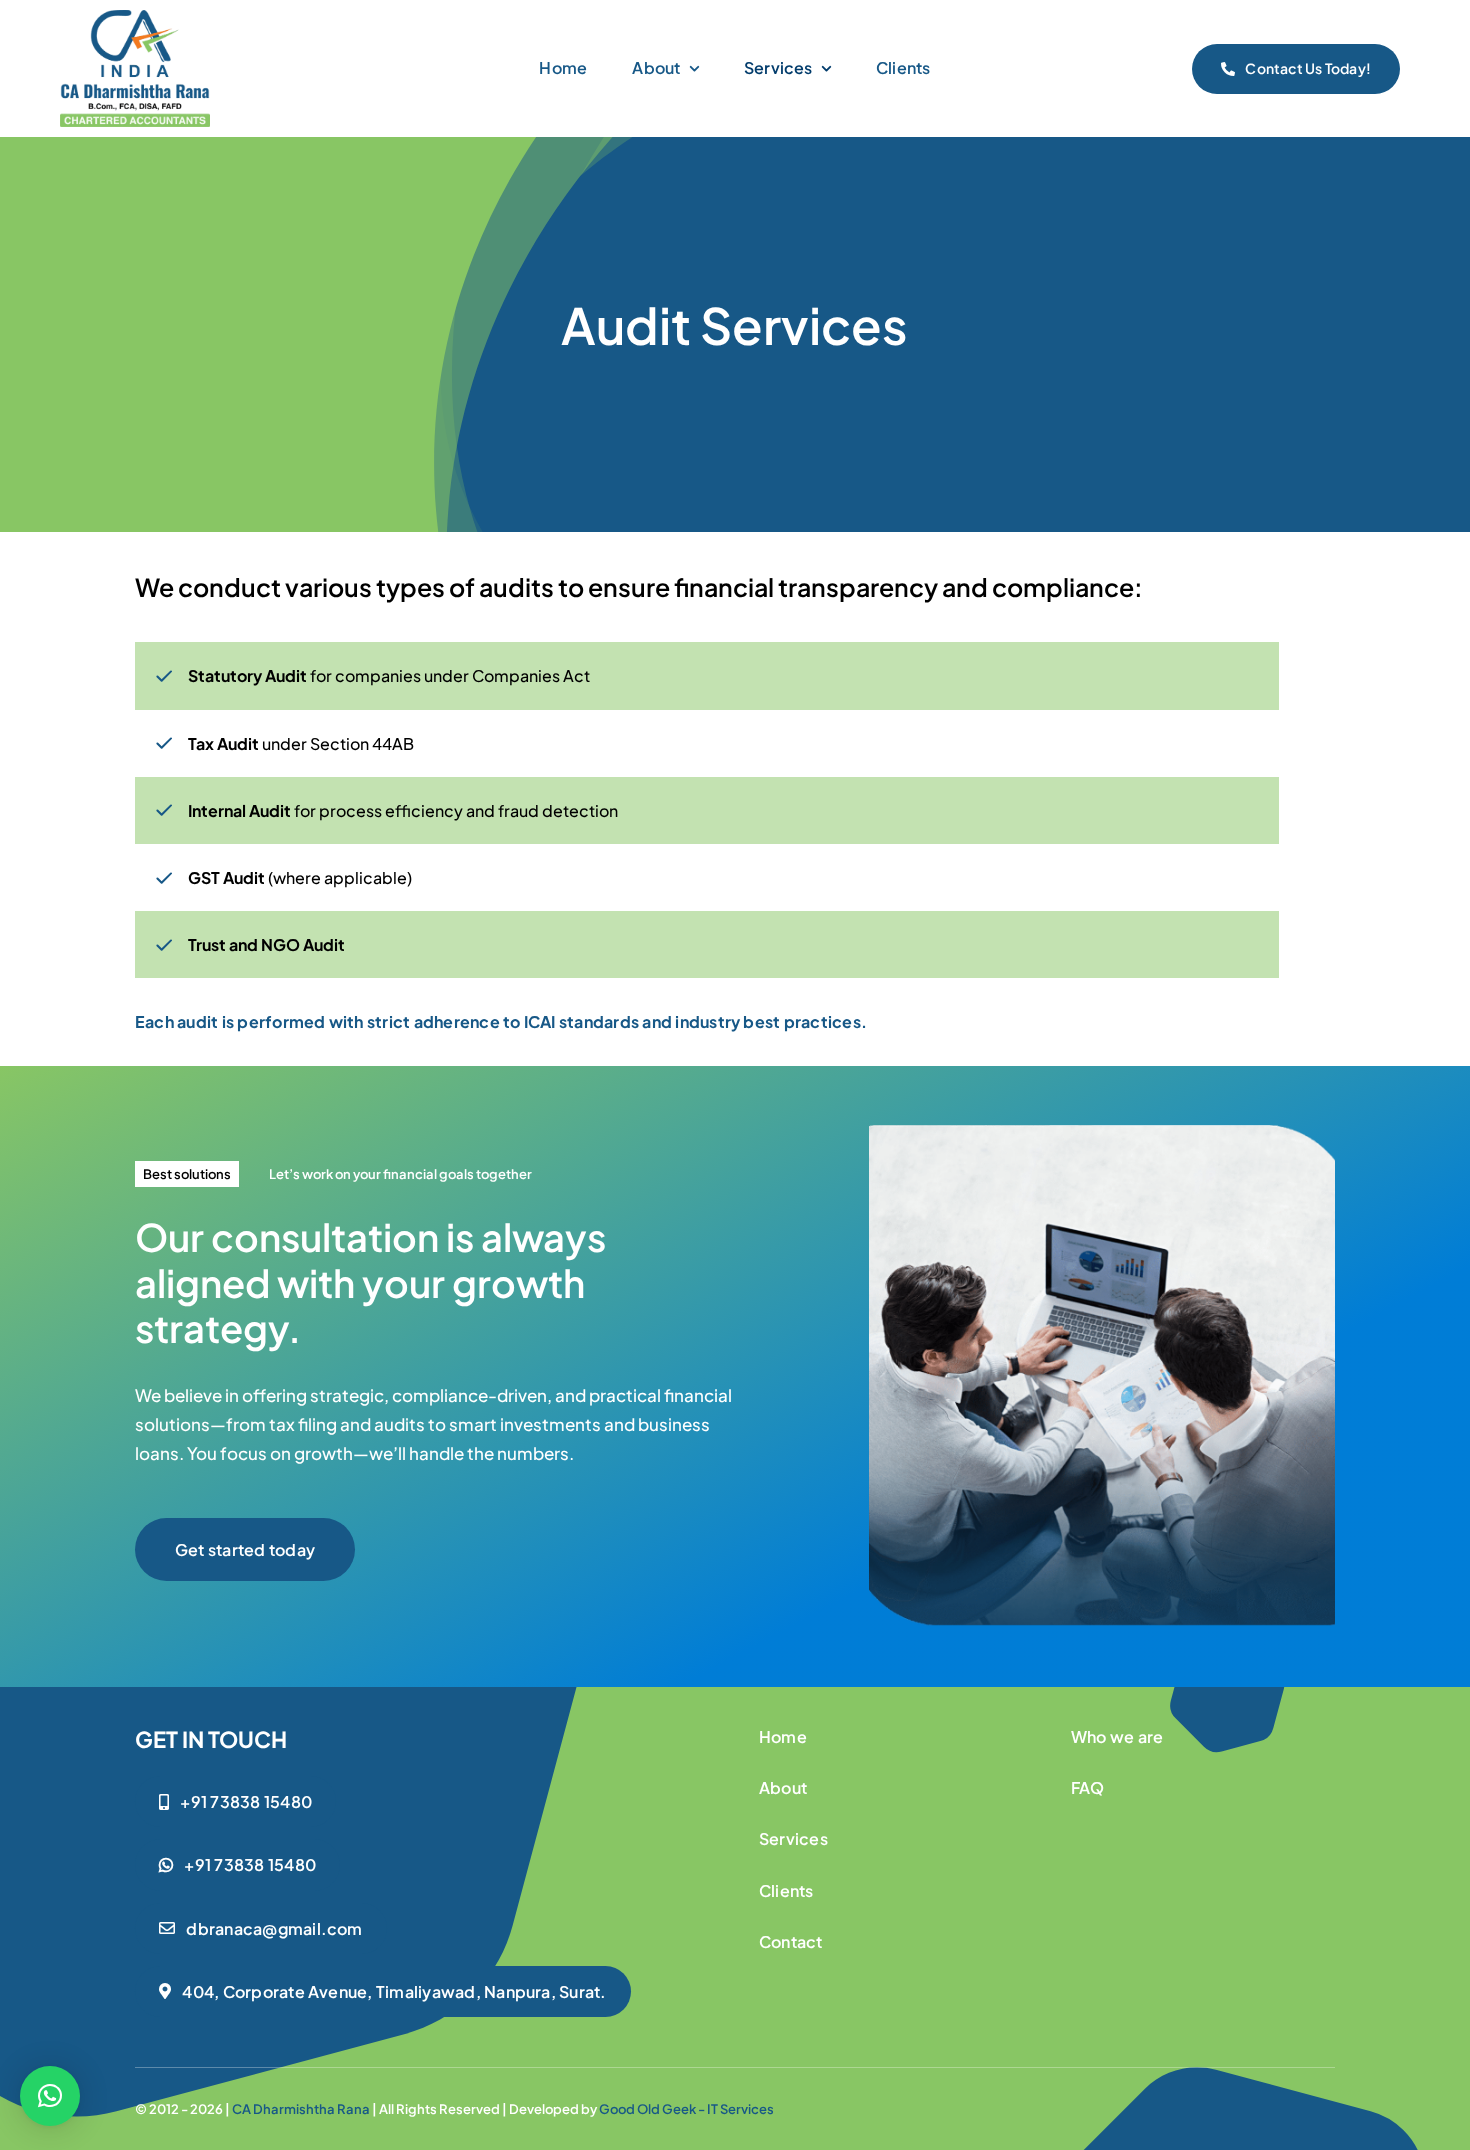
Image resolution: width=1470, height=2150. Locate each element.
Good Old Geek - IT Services (686, 2109)
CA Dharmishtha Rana (301, 2109)
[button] (50, 2096)
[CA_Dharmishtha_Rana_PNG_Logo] (135, 18)
